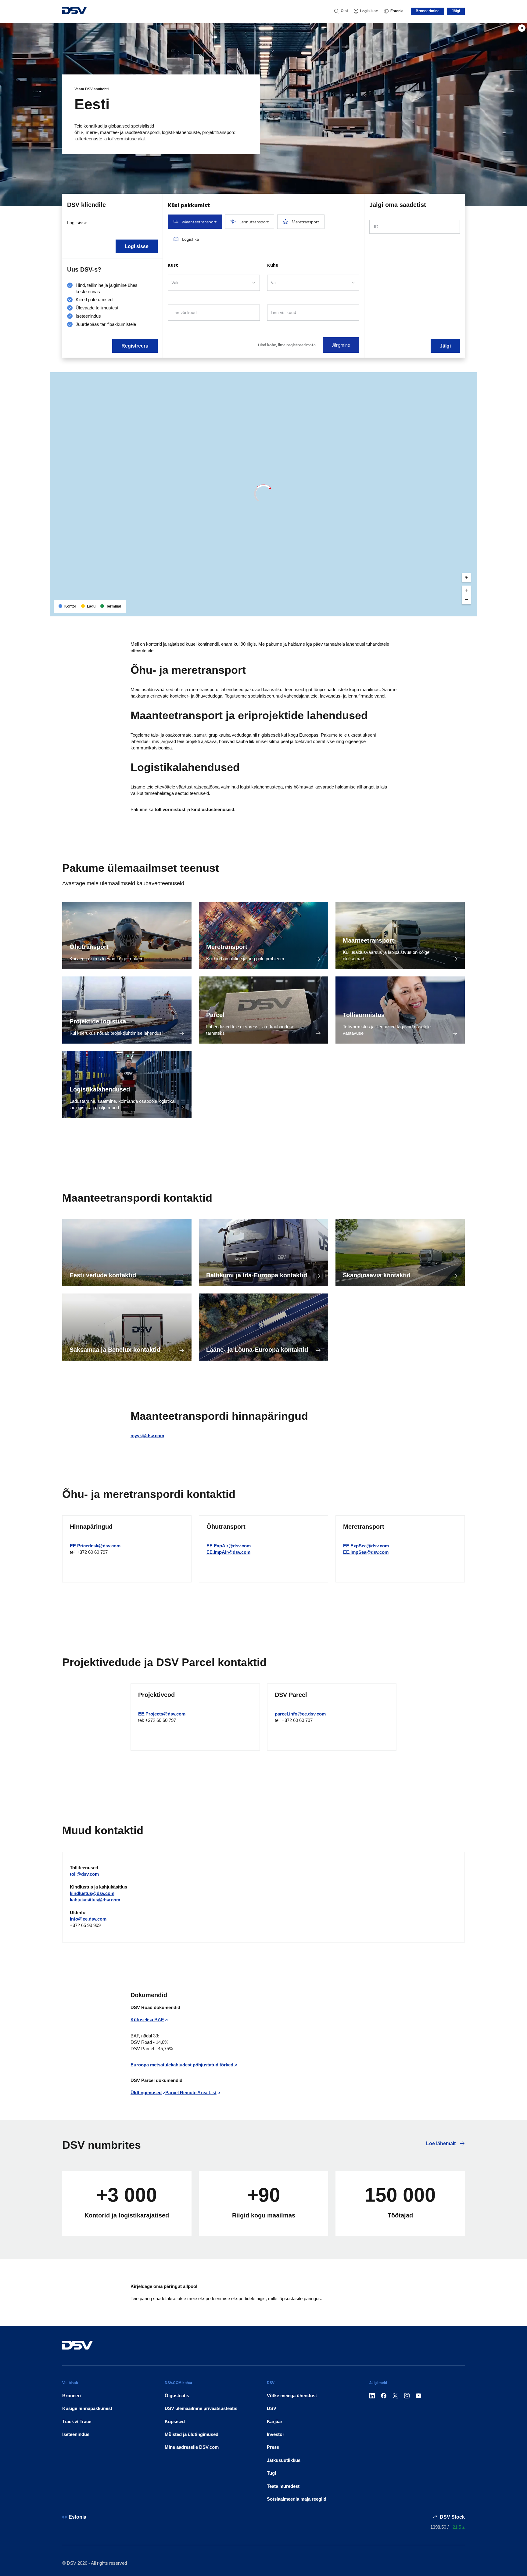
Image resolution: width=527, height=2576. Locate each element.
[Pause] (522, 28)
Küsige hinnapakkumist (87, 2408)
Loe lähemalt (441, 2143)
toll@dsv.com (84, 1874)
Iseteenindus (76, 2434)
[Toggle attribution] (470, 610)
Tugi (271, 2473)
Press (273, 2447)
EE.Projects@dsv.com (162, 1714)
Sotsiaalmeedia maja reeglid (297, 2499)
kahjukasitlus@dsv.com (95, 1900)
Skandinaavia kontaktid (377, 1275)
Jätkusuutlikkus (284, 2460)
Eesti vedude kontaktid (103, 1275)
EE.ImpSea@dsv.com (366, 1552)
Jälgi (456, 11)
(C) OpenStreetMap (449, 610)
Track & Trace (77, 2421)
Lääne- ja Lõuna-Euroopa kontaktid (257, 1350)
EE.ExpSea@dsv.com (366, 1546)
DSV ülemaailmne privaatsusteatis (201, 2408)
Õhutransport (89, 947)
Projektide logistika (98, 1021)
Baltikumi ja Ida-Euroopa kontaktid (257, 1275)
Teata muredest (283, 2486)
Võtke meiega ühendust (292, 2396)
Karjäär (275, 2421)
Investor (276, 2434)
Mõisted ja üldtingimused (192, 2434)
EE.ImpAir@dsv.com (228, 1552)
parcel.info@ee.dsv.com (300, 1714)
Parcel (215, 1015)
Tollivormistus (364, 1015)
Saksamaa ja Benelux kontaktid (115, 1350)
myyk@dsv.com (147, 1436)
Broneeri (72, 2396)
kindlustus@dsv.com (92, 1893)
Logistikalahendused (100, 1089)
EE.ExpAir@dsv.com (229, 1546)
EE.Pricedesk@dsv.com (95, 1546)
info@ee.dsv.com (88, 1919)
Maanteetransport (368, 940)
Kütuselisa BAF (147, 2020)
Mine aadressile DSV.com (192, 2447)
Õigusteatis (177, 2396)
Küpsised (175, 2421)
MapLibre (422, 610)
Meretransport (227, 947)
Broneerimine (428, 11)
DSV (272, 2408)
